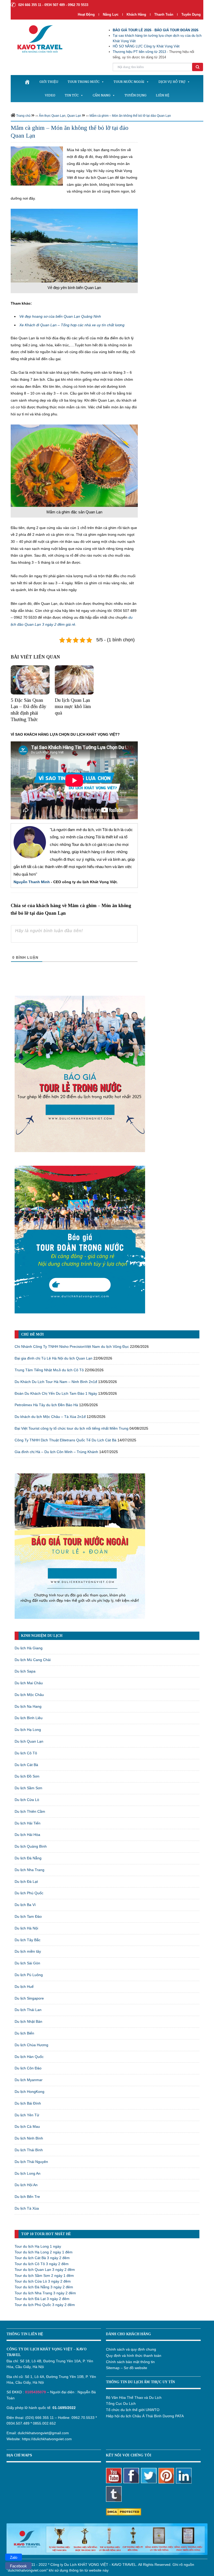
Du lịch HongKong (29, 2092)
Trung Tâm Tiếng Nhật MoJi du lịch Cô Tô (49, 1370)
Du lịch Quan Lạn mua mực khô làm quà (73, 706)
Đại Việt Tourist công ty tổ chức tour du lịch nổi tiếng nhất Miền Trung (72, 1428)
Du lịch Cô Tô (26, 1753)
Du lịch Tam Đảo (28, 1916)
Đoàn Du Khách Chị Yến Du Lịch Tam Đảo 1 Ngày (56, 1393)
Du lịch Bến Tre (27, 2197)
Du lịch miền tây (28, 1951)
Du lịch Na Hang (28, 1706)
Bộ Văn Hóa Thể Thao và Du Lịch (134, 2397)
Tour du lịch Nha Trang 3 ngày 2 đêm (45, 2293)
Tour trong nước (84, 82)
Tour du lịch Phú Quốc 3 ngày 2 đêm (45, 2305)
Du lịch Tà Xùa (27, 2208)
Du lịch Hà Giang (29, 1648)
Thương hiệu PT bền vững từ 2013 (139, 52)
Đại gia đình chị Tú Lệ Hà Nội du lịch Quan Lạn (53, 1358)
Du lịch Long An (28, 2173)
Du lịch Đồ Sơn (27, 1776)
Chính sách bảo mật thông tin (130, 2362)
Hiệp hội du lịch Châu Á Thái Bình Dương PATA (145, 2416)
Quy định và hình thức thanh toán (134, 2356)
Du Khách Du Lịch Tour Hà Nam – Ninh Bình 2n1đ (56, 1382)
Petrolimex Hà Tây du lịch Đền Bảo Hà (46, 1405)
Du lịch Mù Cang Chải (33, 1660)
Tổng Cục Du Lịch (121, 2403)
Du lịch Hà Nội (26, 1928)
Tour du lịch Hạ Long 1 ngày (38, 2246)
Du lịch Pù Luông (29, 1975)
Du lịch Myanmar (29, 2080)
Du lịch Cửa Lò (27, 1800)
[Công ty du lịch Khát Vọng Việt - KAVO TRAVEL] (37, 39)
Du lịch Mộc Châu (29, 1695)
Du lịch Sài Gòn (27, 1963)
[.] (27, 82)
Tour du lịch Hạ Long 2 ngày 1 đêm (44, 2252)
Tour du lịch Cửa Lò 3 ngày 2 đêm (43, 2281)
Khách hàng (136, 14)
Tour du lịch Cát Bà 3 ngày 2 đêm (42, 2258)
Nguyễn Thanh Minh (32, 882)
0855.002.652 (44, 2423)
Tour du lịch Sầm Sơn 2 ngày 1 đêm (44, 2276)
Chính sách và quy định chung (131, 2349)
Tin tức (72, 95)
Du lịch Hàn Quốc (29, 2057)
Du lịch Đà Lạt (26, 1882)
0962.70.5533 (83, 2418)
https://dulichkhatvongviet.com (47, 2439)
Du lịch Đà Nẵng (28, 1858)
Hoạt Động (86, 14)
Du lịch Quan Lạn (29, 1741)
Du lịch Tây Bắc (28, 1940)
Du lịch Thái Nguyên (31, 2162)
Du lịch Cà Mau (27, 2126)
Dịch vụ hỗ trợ (172, 82)
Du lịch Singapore (29, 1998)
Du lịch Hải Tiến (28, 1823)
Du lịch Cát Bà (26, 1765)
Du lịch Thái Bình (29, 2150)
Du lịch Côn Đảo (28, 2068)
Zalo (14, 2557)
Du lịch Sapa (25, 1671)
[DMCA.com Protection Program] (124, 2511)
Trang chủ (23, 116)
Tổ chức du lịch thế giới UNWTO (133, 2410)
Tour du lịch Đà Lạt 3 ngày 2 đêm (42, 2299)
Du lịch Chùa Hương (31, 2045)
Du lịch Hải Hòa (27, 1835)
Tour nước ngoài (129, 82)
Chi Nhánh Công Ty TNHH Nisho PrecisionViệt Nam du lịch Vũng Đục (72, 1347)
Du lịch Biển (24, 2033)
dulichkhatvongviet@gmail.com (43, 2433)
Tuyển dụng (191, 14)
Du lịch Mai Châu (29, 1683)
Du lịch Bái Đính (28, 2103)
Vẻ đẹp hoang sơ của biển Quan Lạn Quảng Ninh (60, 316)
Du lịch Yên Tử (27, 2115)
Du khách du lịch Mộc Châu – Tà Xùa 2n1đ (50, 1417)
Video (50, 95)
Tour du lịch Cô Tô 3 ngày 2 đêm (42, 2264)
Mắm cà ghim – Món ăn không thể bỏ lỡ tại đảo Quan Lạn (130, 116)
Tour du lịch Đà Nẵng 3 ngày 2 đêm (44, 2287)
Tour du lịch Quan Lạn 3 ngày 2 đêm (45, 2270)
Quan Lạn (74, 116)
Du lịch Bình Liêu (29, 1718)
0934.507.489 (18, 2423)
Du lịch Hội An (26, 2185)
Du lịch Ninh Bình (29, 2138)
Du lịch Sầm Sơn (28, 1788)
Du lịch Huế (24, 1987)
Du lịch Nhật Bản (28, 2021)
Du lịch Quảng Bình (31, 1846)
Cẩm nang (102, 95)
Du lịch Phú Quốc (29, 1893)
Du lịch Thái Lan (28, 2010)
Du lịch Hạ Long (28, 1730)
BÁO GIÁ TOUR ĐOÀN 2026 (176, 30)
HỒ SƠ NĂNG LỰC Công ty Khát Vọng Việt (146, 46)
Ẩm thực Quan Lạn (52, 116)
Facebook (18, 2566)
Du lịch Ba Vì (25, 1905)
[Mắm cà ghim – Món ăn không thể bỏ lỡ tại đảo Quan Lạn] (37, 165)
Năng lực (111, 14)
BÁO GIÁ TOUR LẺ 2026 (132, 30)
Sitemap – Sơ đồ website (127, 2368)
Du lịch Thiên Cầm (30, 1811)
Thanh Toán (164, 14)
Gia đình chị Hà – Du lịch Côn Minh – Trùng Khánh (56, 1452)
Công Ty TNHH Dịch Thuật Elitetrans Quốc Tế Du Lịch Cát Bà (66, 1440)
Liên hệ (163, 95)
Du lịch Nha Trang (29, 1870)
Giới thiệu (49, 82)
